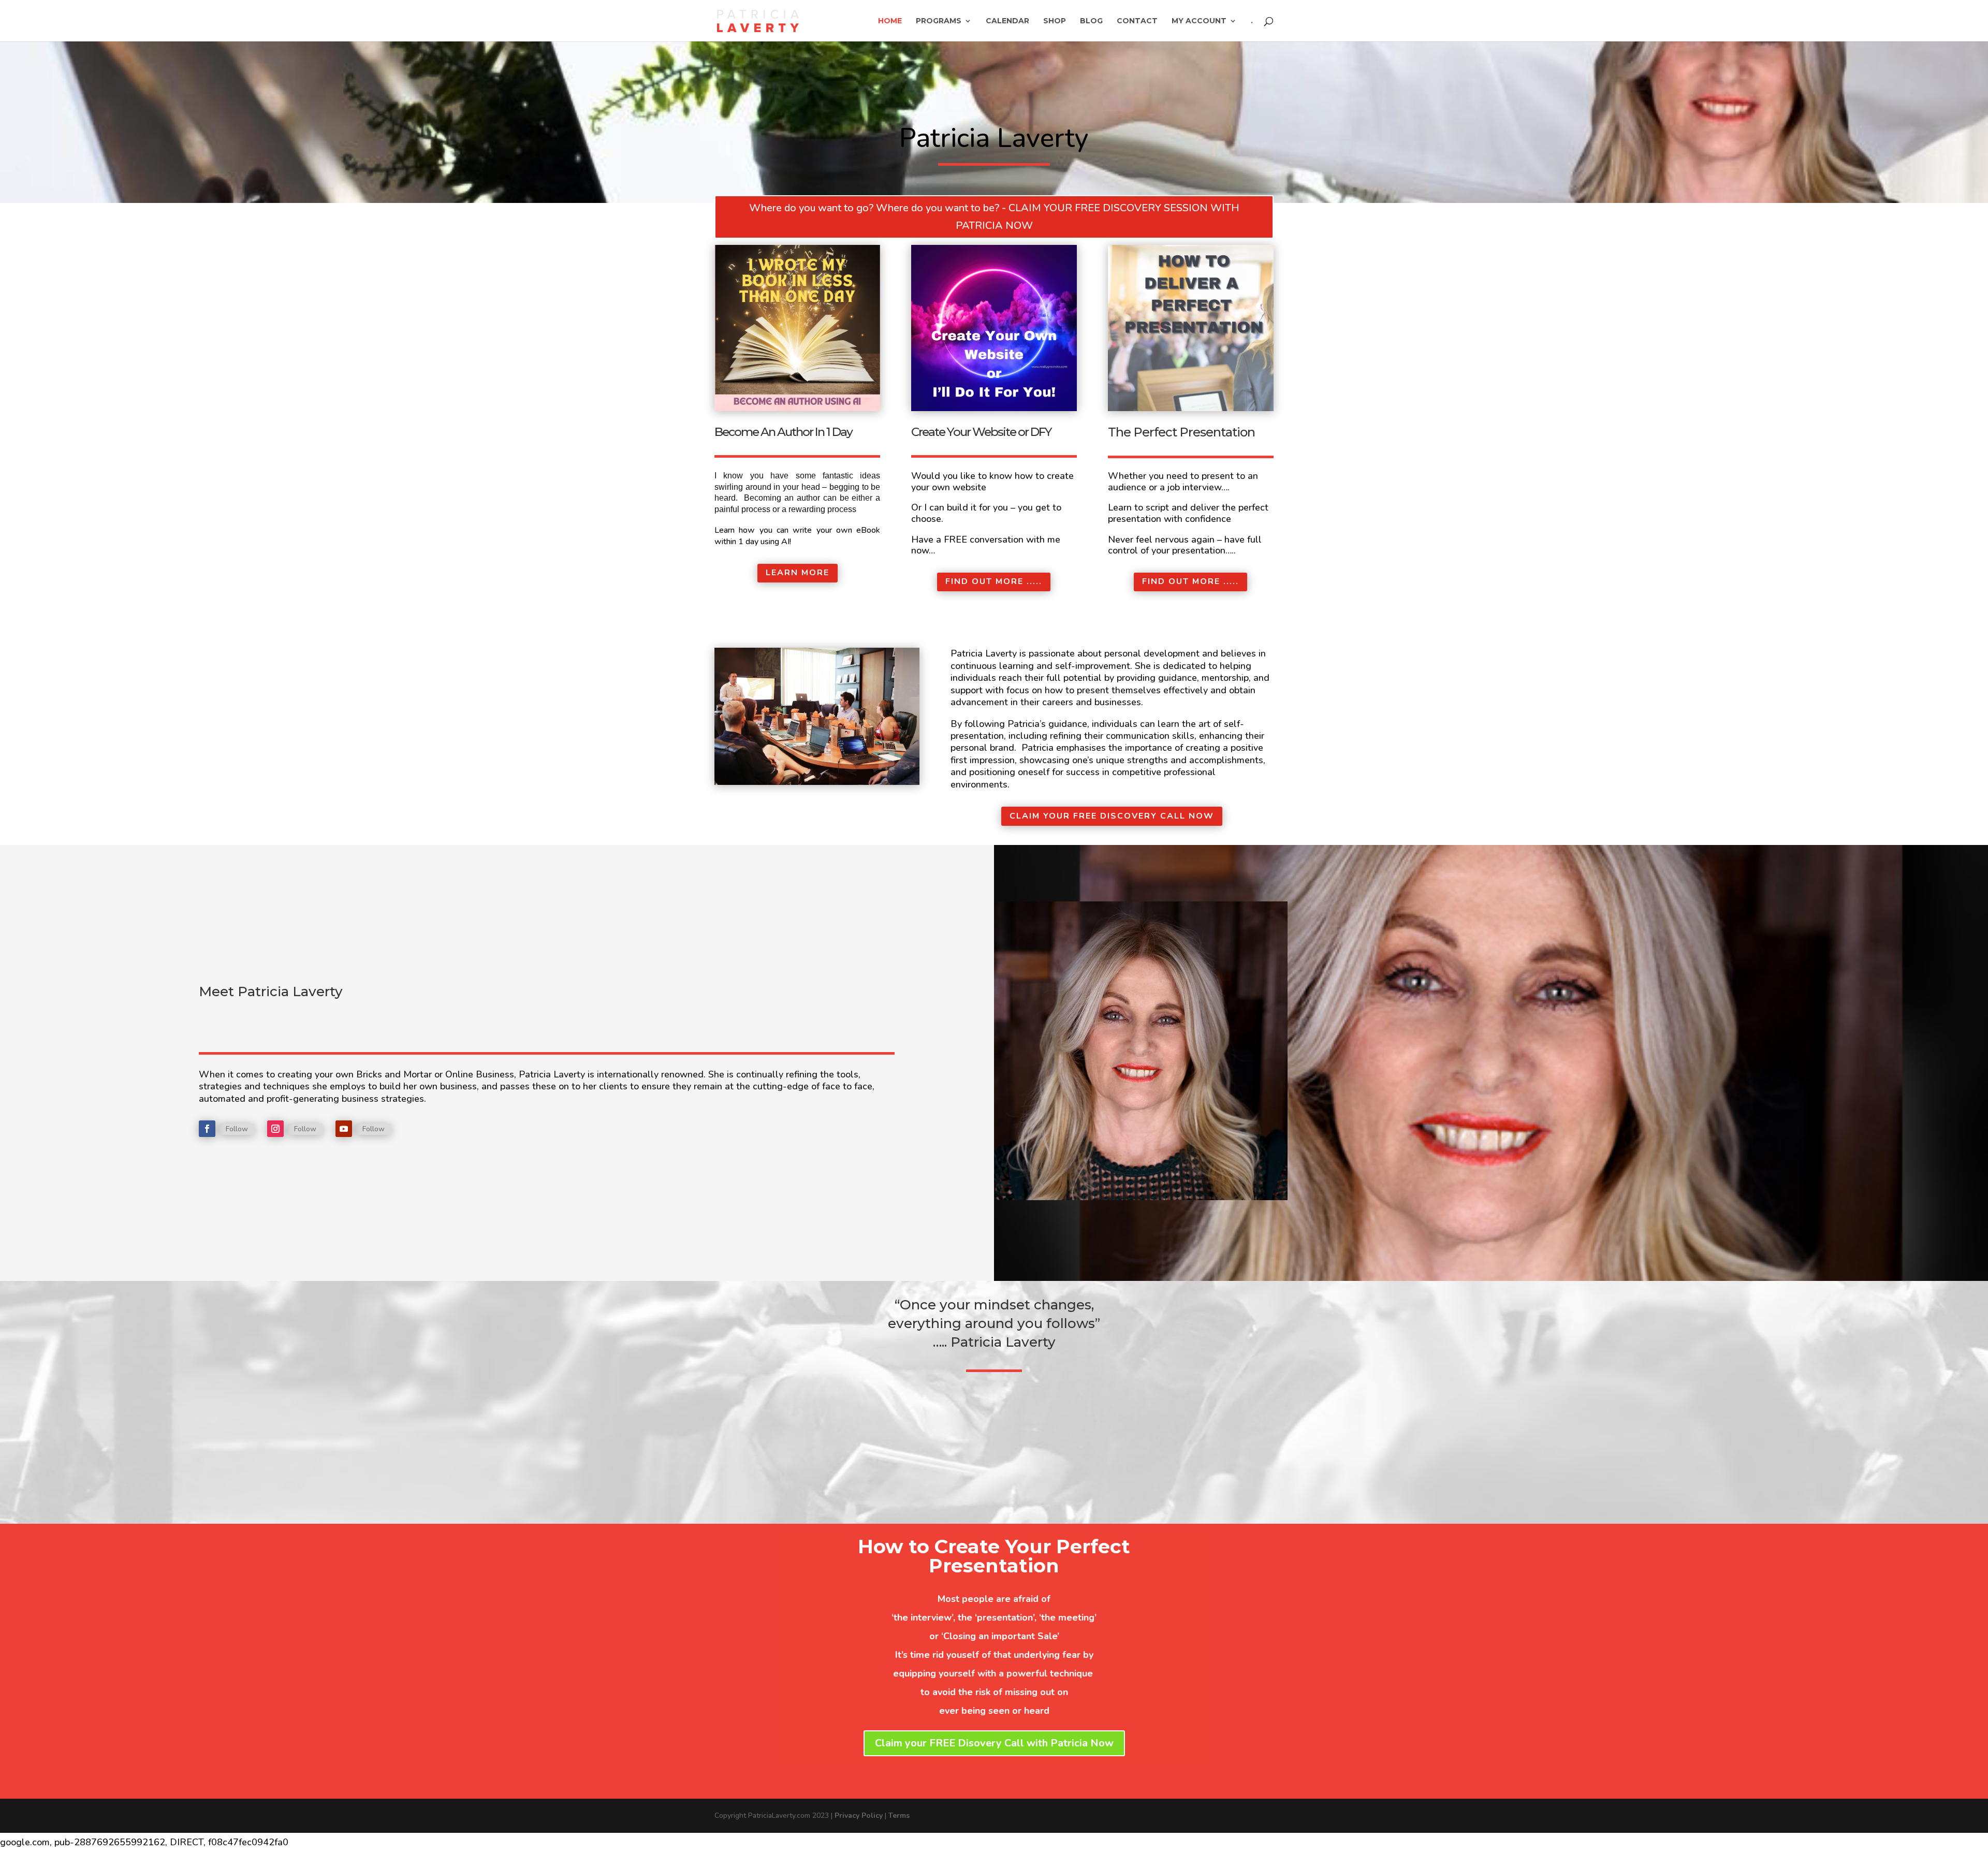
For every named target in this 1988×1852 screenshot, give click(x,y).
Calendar (1007, 21)
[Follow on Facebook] (207, 1129)
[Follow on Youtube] (344, 1129)
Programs (939, 21)
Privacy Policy (859, 1815)
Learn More (798, 573)
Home (890, 21)
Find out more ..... (994, 581)
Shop (1055, 21)
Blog (1091, 21)
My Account (1199, 21)
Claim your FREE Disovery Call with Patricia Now (994, 1743)
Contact (1137, 21)
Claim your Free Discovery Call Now (1112, 816)
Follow (237, 1129)
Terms (899, 1815)
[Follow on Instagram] (275, 1129)
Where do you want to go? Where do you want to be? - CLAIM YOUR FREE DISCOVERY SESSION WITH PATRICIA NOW (994, 217)
